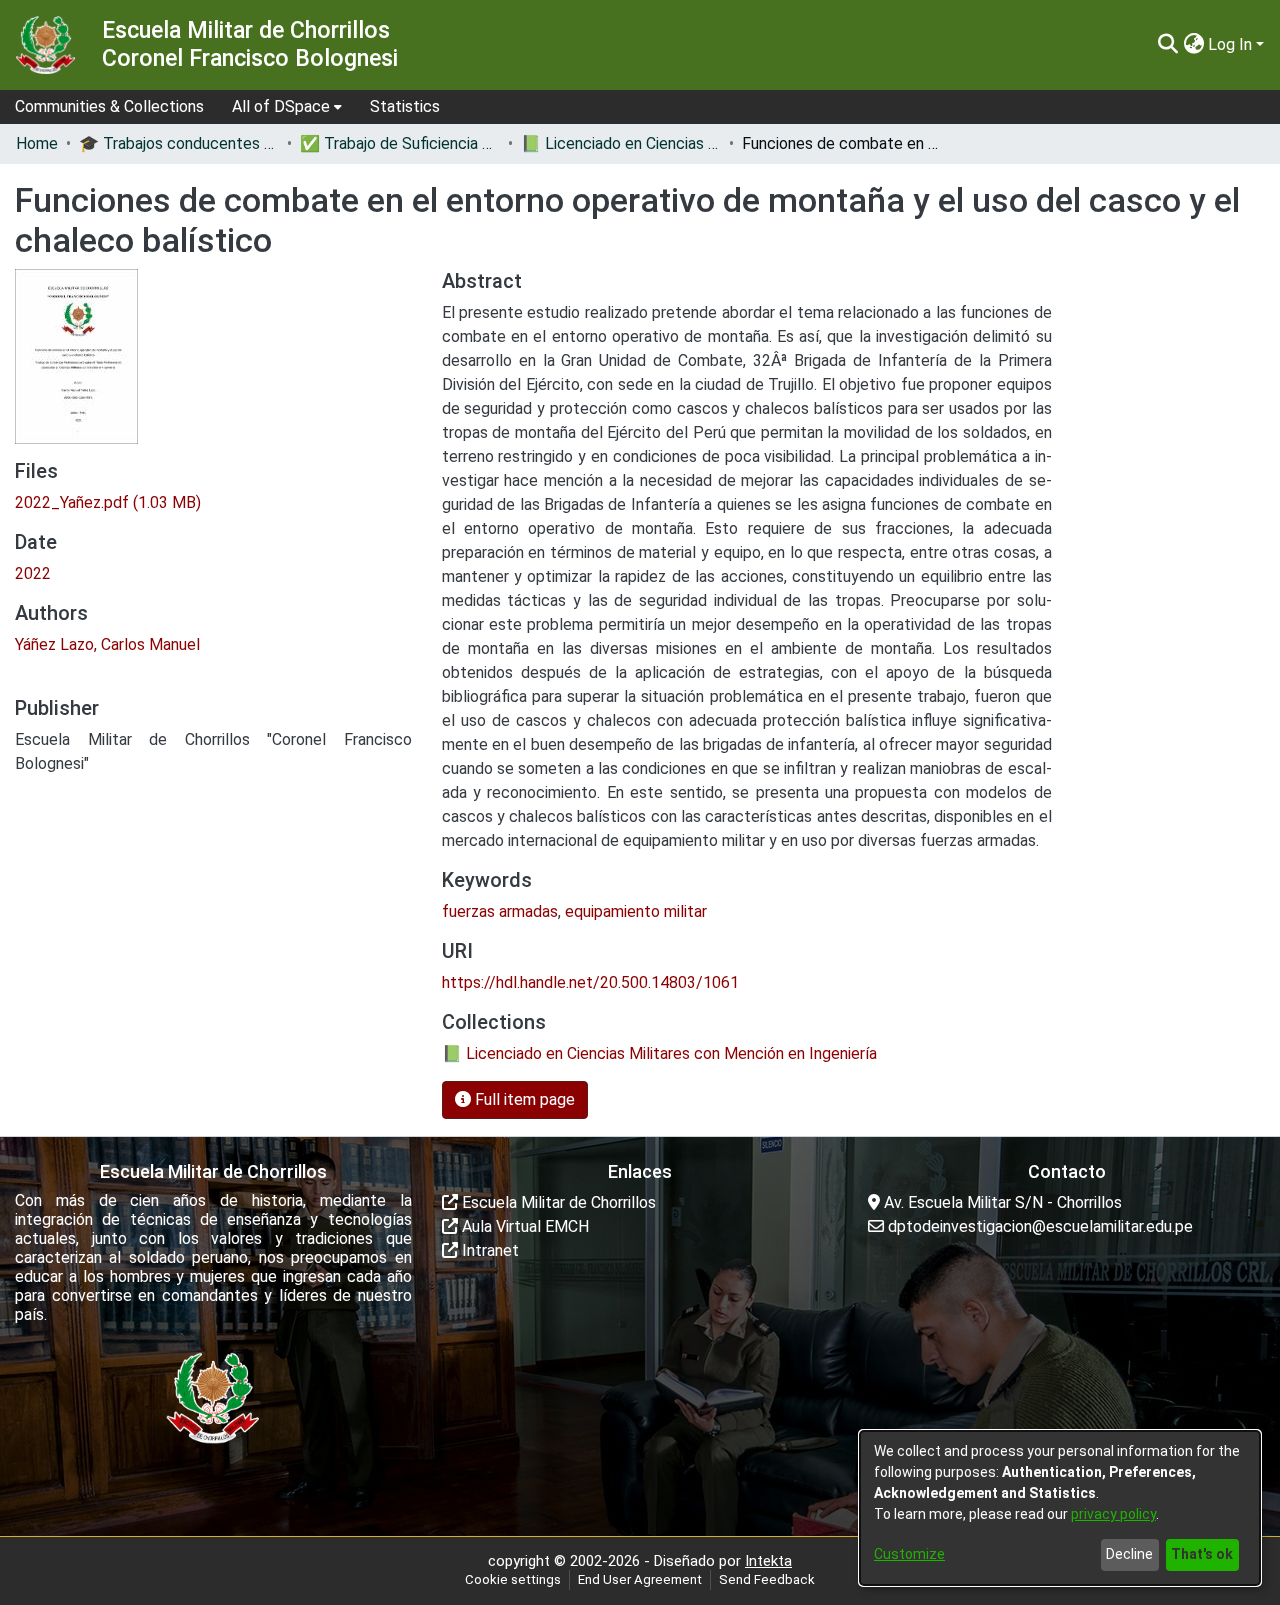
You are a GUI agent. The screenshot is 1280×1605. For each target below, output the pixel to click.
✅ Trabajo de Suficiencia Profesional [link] (400, 143)
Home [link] (37, 143)
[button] (1167, 45)
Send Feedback (767, 1579)
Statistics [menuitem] (405, 106)
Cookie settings (513, 1579)
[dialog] (1060, 1508)
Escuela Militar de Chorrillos (557, 1202)
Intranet (488, 1250)
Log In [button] (1232, 44)
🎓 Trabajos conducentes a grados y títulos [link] (179, 143)
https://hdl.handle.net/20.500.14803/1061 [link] (590, 982)
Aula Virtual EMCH (523, 1226)
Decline (1129, 1554)
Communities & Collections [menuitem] (109, 106)
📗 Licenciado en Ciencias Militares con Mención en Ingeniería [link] (621, 143)
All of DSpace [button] (281, 106)
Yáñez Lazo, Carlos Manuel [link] (107, 644)
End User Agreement (640, 1579)
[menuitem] (287, 107)
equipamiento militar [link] (636, 911)
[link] (108, 502)
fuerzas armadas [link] (500, 911)
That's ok (1202, 1554)
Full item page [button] (523, 1099)
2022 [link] (33, 573)
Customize (909, 1554)
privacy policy (1113, 1514)
